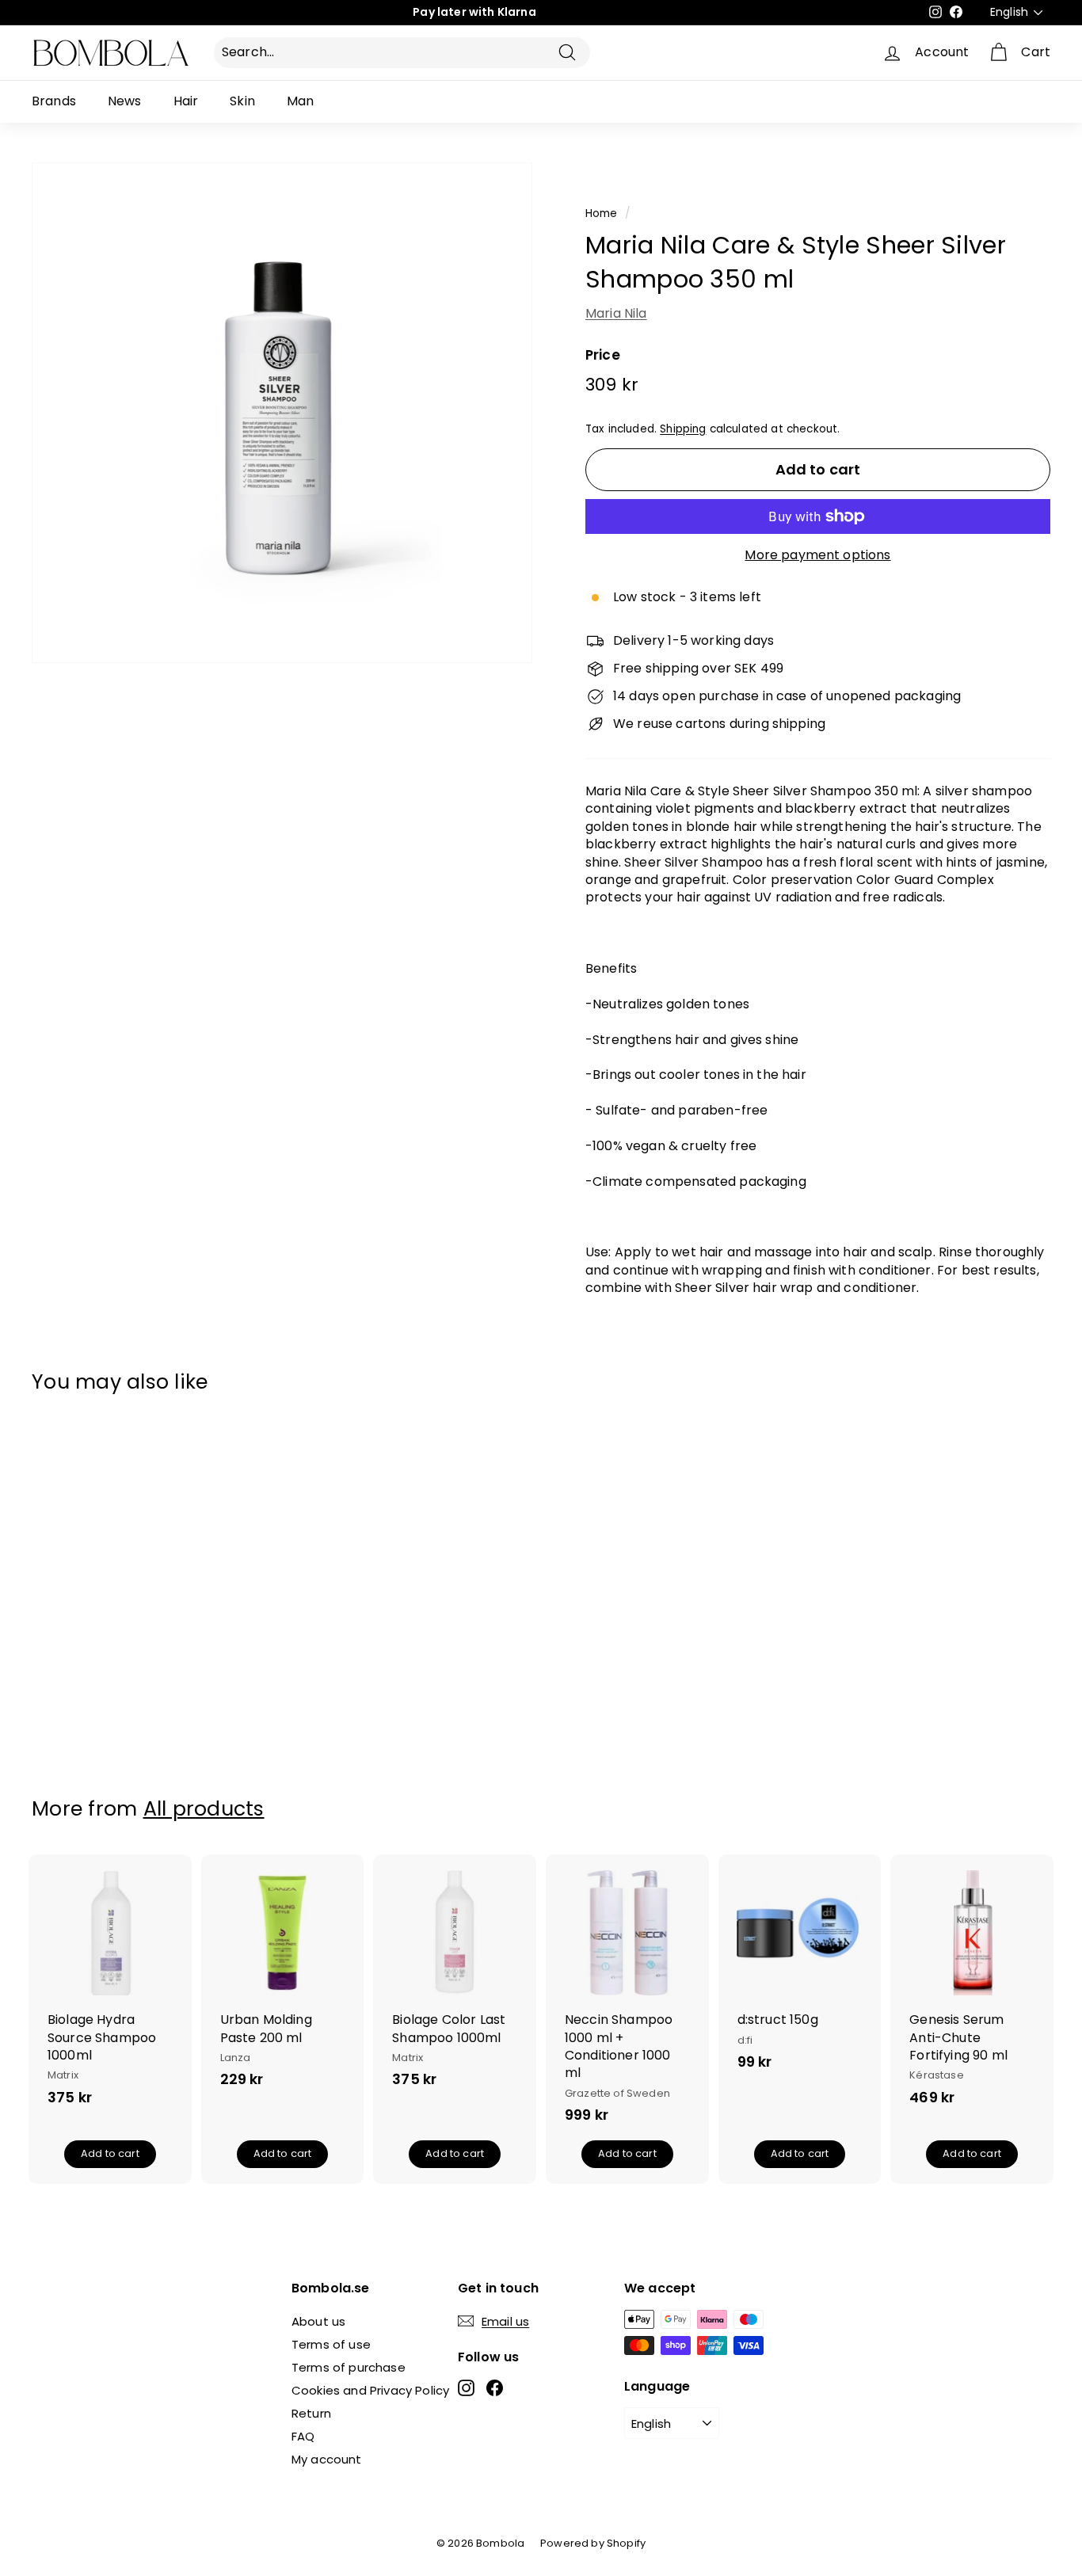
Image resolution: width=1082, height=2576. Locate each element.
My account (327, 2459)
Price (603, 355)
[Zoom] (48, 413)
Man (300, 101)
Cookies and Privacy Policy (370, 2390)
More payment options (817, 555)
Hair (186, 101)
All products (204, 1809)
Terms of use (331, 2344)
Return (311, 2413)
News (125, 101)
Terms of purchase (349, 2367)
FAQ (303, 2436)
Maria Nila (616, 313)
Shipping (683, 429)
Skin (242, 101)
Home (602, 213)
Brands (54, 101)
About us (318, 2321)
